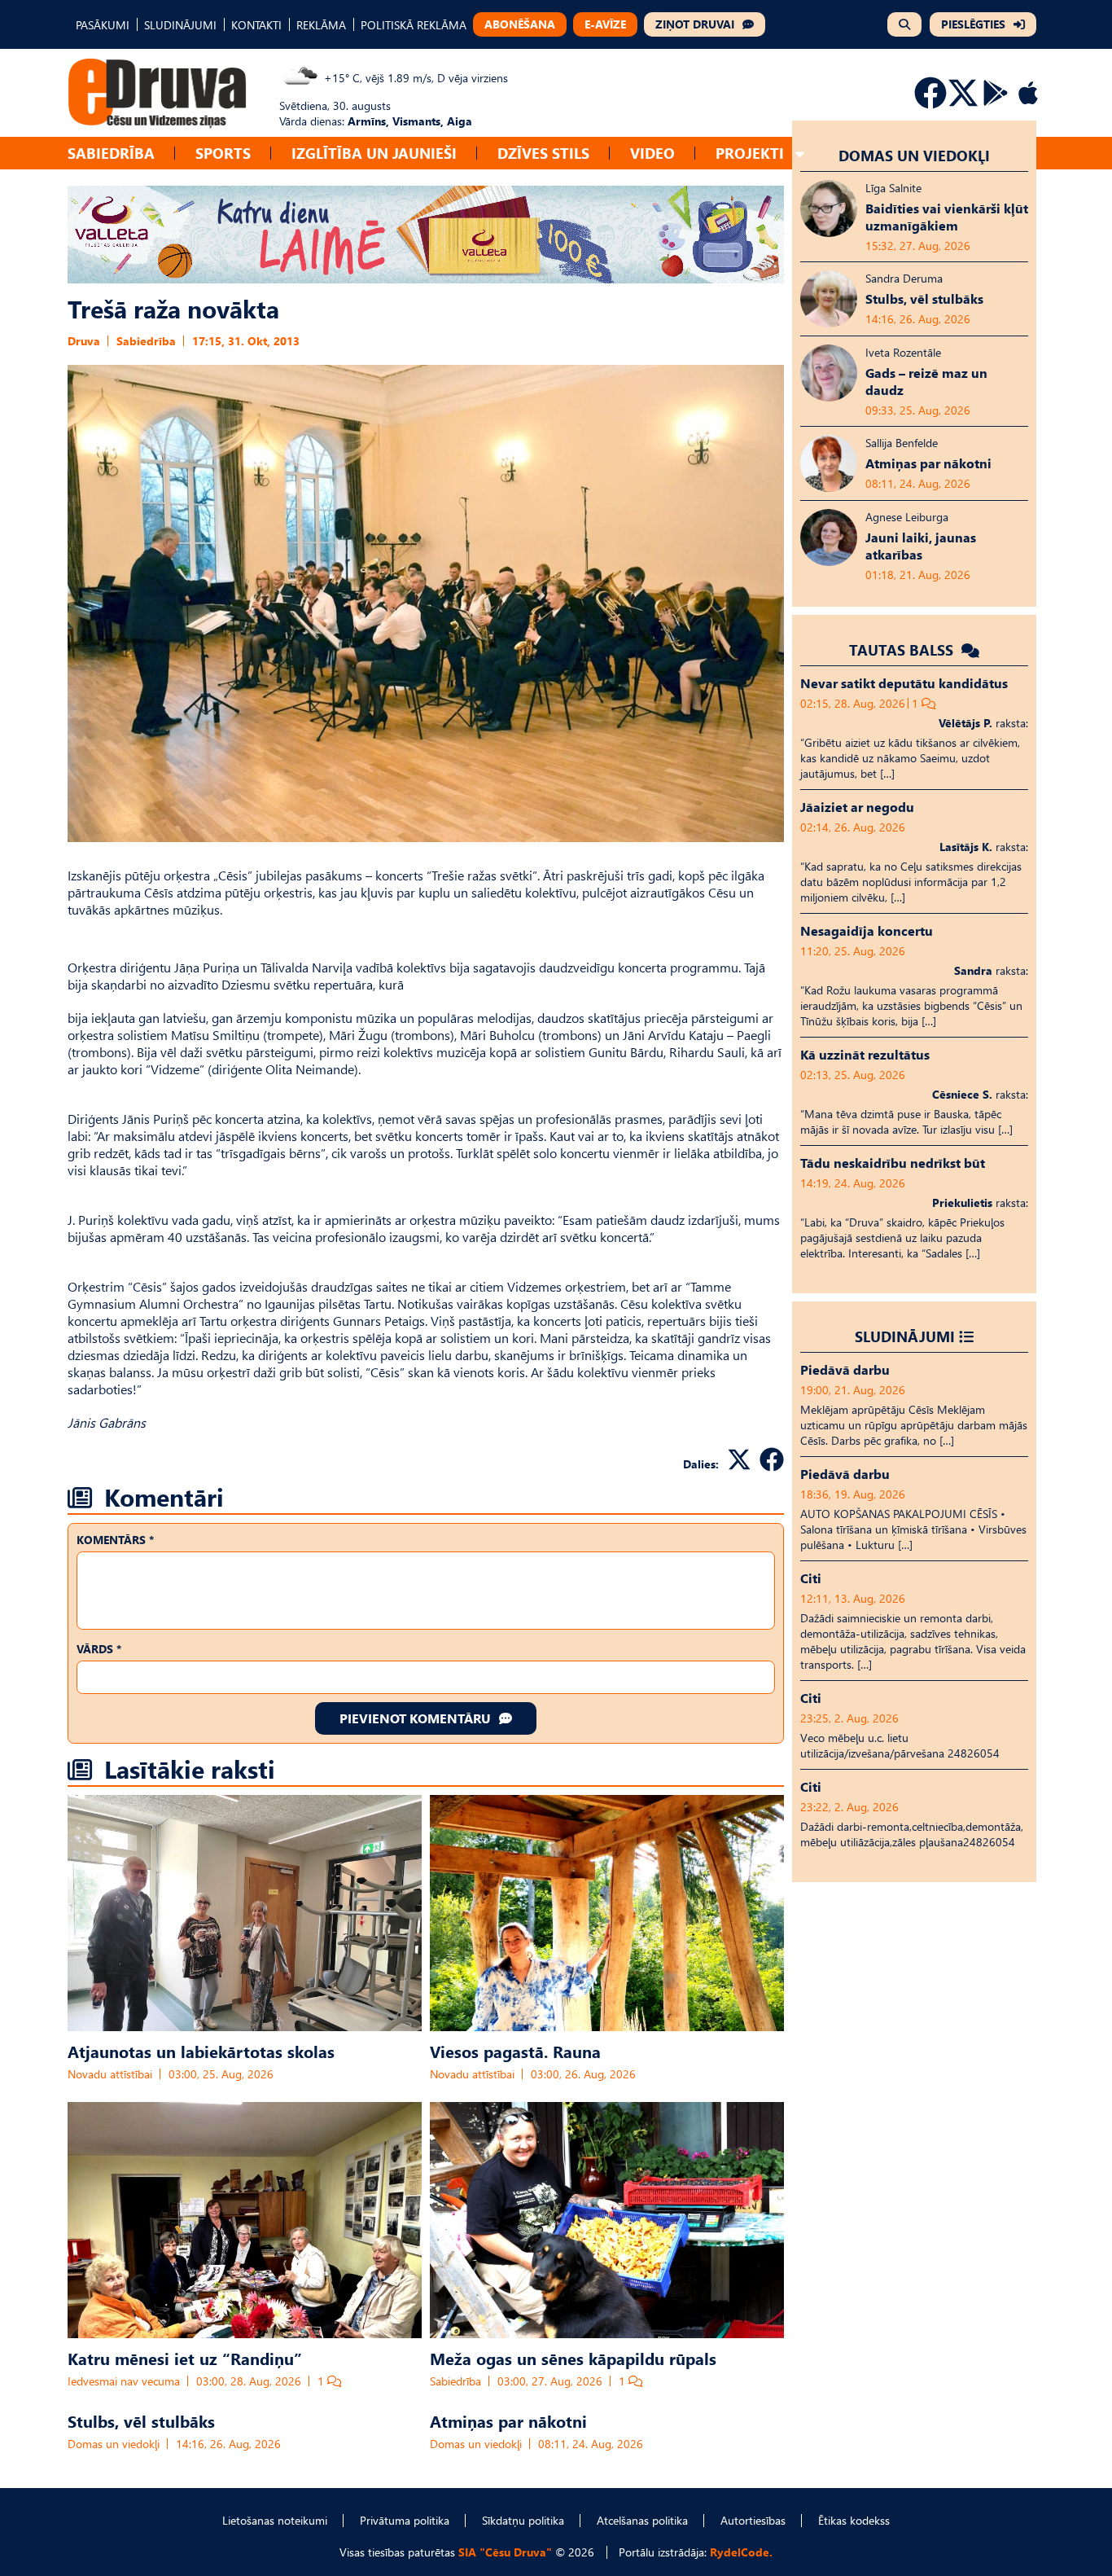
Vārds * (99, 1649)
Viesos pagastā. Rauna (515, 2051)
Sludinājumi (905, 1336)
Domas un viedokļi (114, 2444)
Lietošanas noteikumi (275, 2520)
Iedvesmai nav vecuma (124, 2381)
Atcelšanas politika (642, 2520)
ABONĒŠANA (520, 24)
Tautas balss (903, 649)
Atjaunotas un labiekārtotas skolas (201, 2051)
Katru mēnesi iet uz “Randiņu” (185, 2358)
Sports (223, 153)
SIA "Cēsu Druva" (505, 2552)
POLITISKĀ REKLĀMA (414, 25)
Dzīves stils (543, 153)
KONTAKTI (256, 25)
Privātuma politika (405, 2520)
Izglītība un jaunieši (374, 153)
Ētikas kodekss (854, 2520)
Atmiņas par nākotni (508, 2420)
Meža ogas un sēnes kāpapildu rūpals (573, 2358)
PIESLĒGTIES (973, 24)
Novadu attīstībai (110, 2074)
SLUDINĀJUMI (180, 25)
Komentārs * (115, 1540)
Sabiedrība (111, 153)
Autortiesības (753, 2520)
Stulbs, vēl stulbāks (141, 2420)
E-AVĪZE (605, 24)
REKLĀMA (321, 25)
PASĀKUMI (103, 25)
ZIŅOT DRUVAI (695, 24)
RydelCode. (741, 2552)
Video (652, 153)
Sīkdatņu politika (523, 2520)
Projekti (750, 153)
